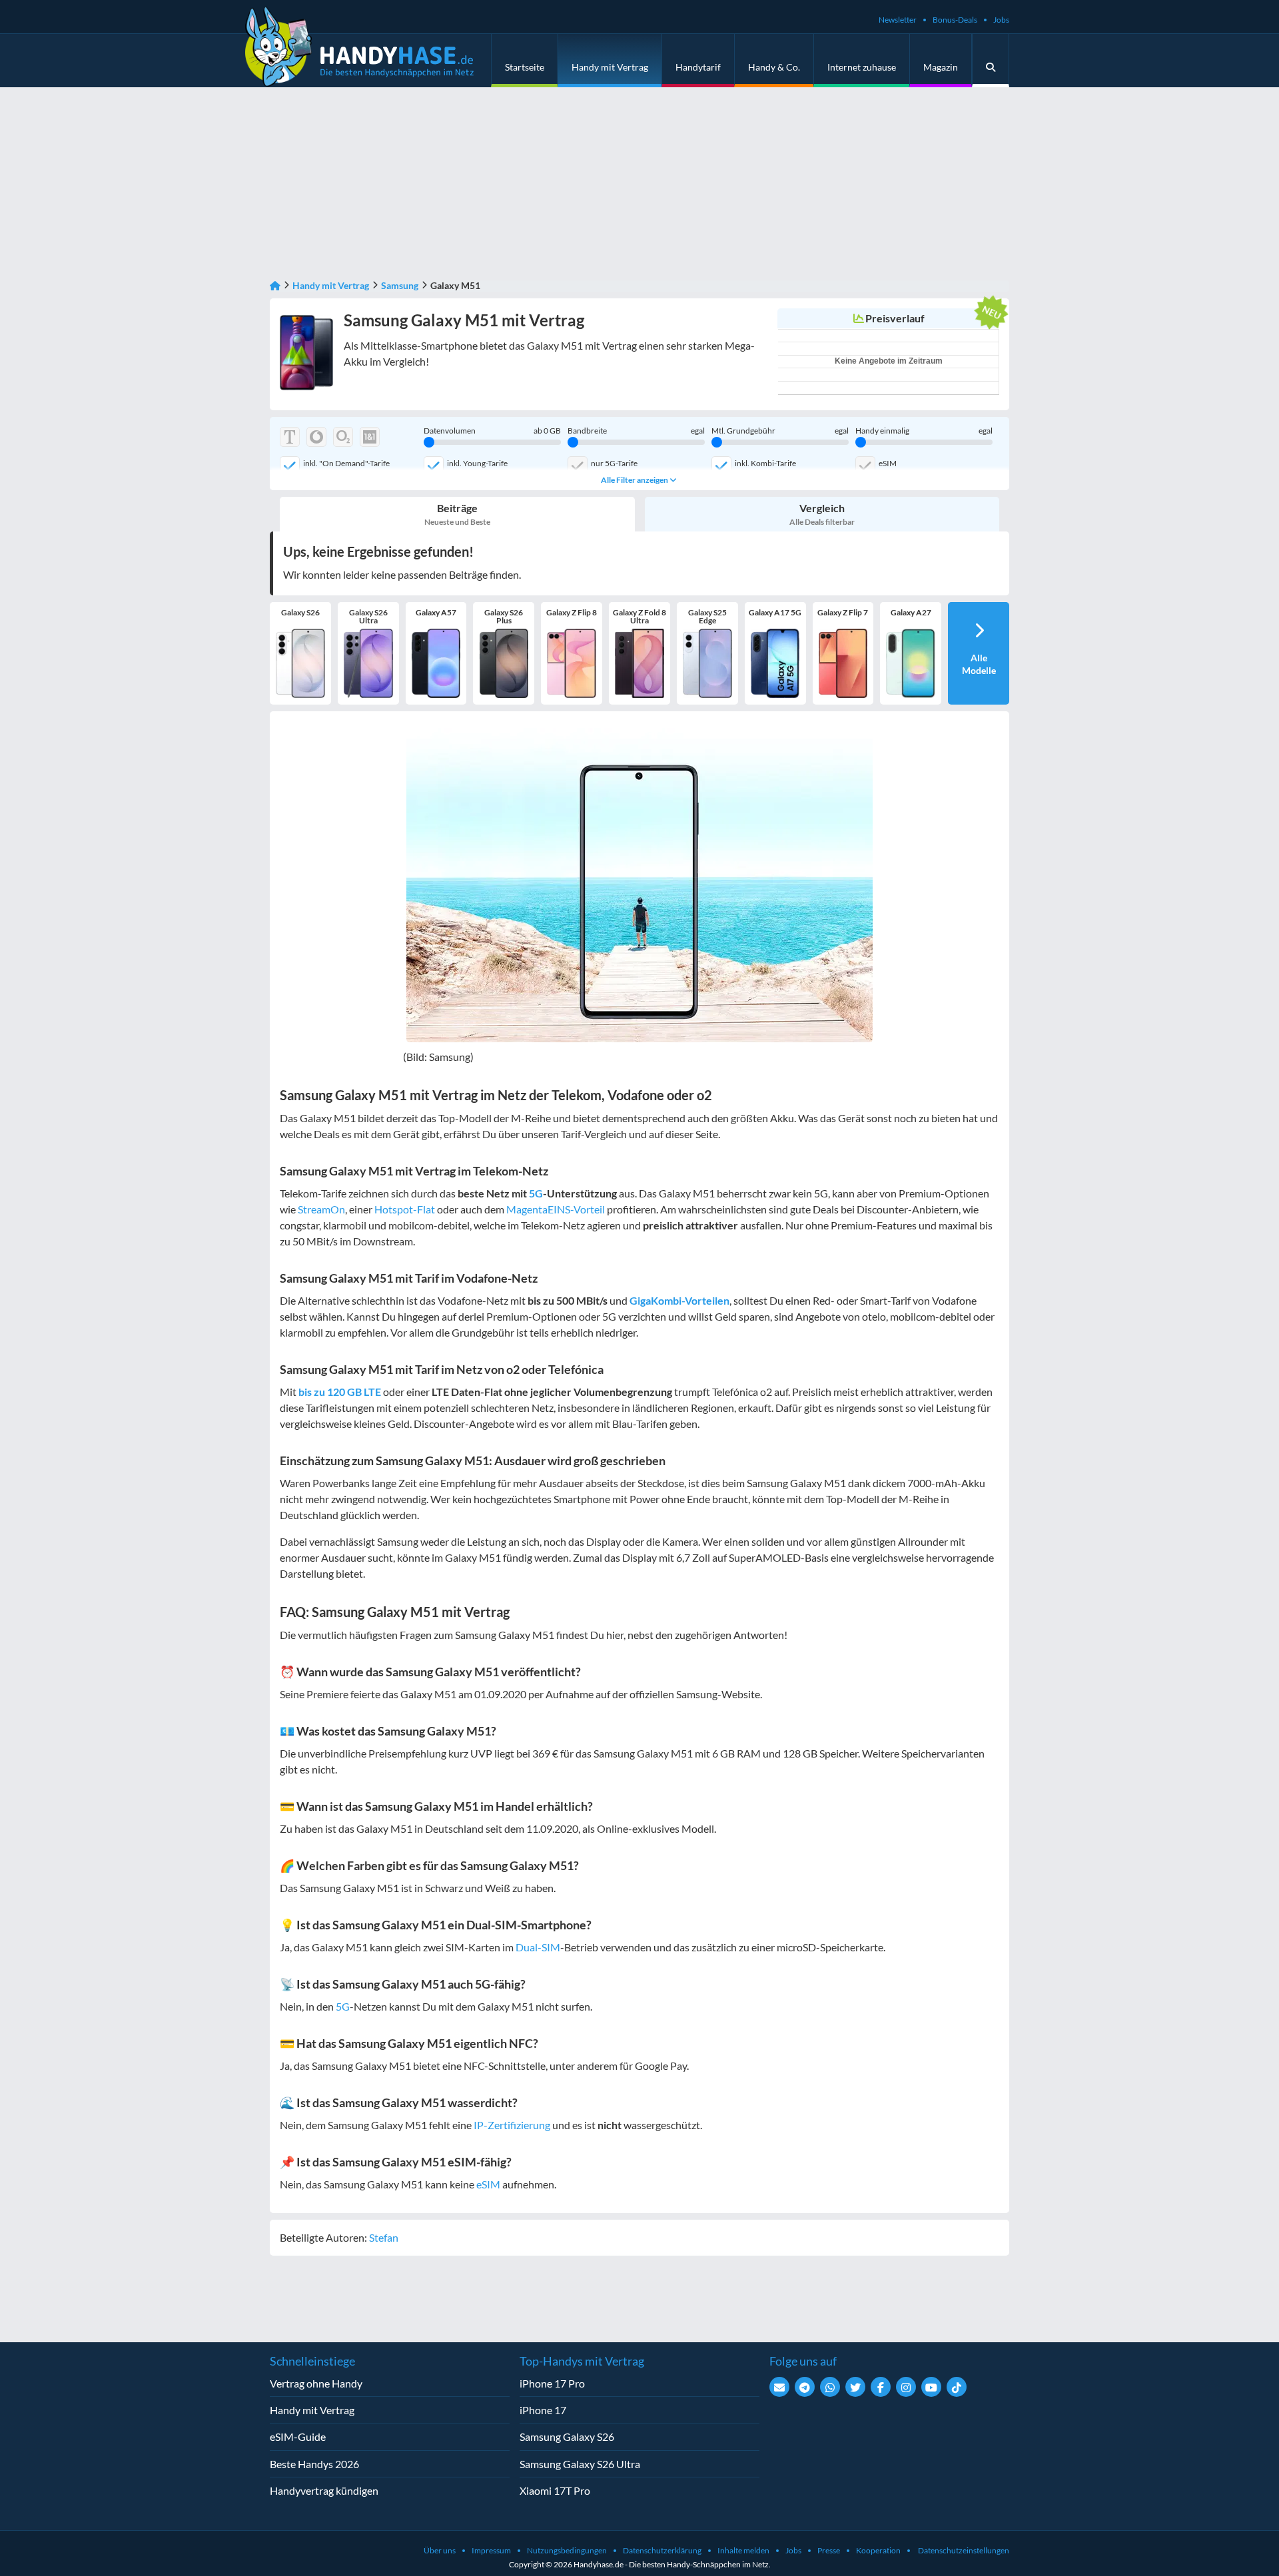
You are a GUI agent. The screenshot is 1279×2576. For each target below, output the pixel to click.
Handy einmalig (924, 431)
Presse (829, 2550)
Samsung (400, 285)
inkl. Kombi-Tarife (765, 463)
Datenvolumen (492, 431)
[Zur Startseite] (275, 285)
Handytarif (698, 67)
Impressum (491, 2550)
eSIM (888, 463)
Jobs (1001, 20)
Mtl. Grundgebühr (780, 431)
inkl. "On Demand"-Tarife (346, 463)
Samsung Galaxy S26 (567, 2436)
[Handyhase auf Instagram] (906, 2387)
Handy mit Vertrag (610, 67)
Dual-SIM (538, 1947)
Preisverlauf (895, 318)
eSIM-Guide (298, 2436)
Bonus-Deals (955, 20)
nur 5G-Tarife (614, 463)
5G (536, 1193)
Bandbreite (636, 431)
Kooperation (878, 2550)
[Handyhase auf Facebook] (881, 2387)
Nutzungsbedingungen (567, 2550)
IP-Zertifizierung (512, 2125)
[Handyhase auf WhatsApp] (830, 2387)
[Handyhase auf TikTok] (957, 2387)
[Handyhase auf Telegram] (805, 2387)
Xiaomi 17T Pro (555, 2490)
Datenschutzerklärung (662, 2550)
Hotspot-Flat (405, 1209)
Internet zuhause (862, 67)
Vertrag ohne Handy (316, 2383)
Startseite (525, 67)
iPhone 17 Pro (552, 2383)
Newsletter (898, 20)
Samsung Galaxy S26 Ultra (580, 2464)
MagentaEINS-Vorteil (556, 1209)
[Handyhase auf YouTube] (931, 2387)
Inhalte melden (743, 2550)
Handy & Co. (774, 67)
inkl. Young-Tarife (477, 463)
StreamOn (321, 1209)
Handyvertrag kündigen (324, 2490)
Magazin (941, 67)
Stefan (384, 2237)
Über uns (440, 2550)
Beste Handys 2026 (314, 2464)
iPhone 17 (543, 2410)
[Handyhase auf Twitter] (855, 2387)
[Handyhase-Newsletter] (779, 2387)
